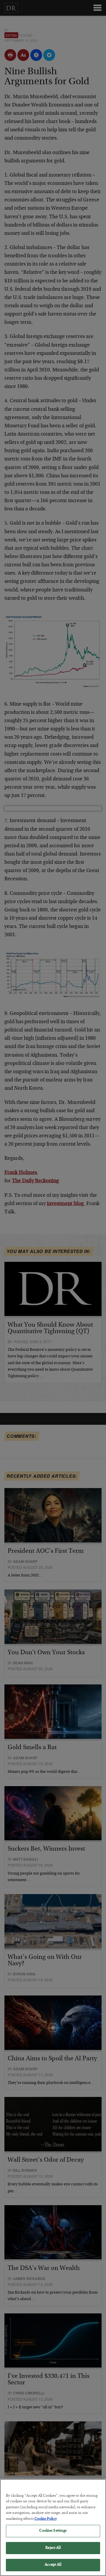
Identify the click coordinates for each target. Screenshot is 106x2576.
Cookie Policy (46, 2519)
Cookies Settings (53, 2531)
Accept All (53, 2565)
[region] (53, 2528)
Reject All (53, 2548)
